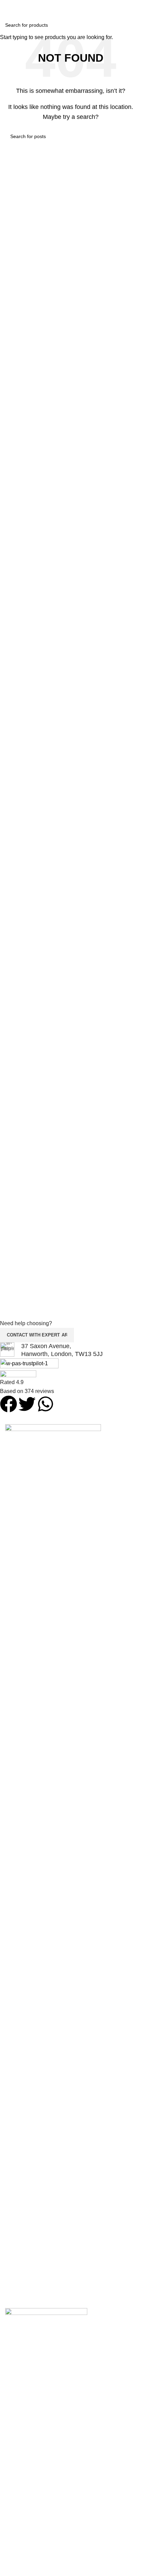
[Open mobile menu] (133, 7)
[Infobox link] (65, 1350)
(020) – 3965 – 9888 (70, 18)
